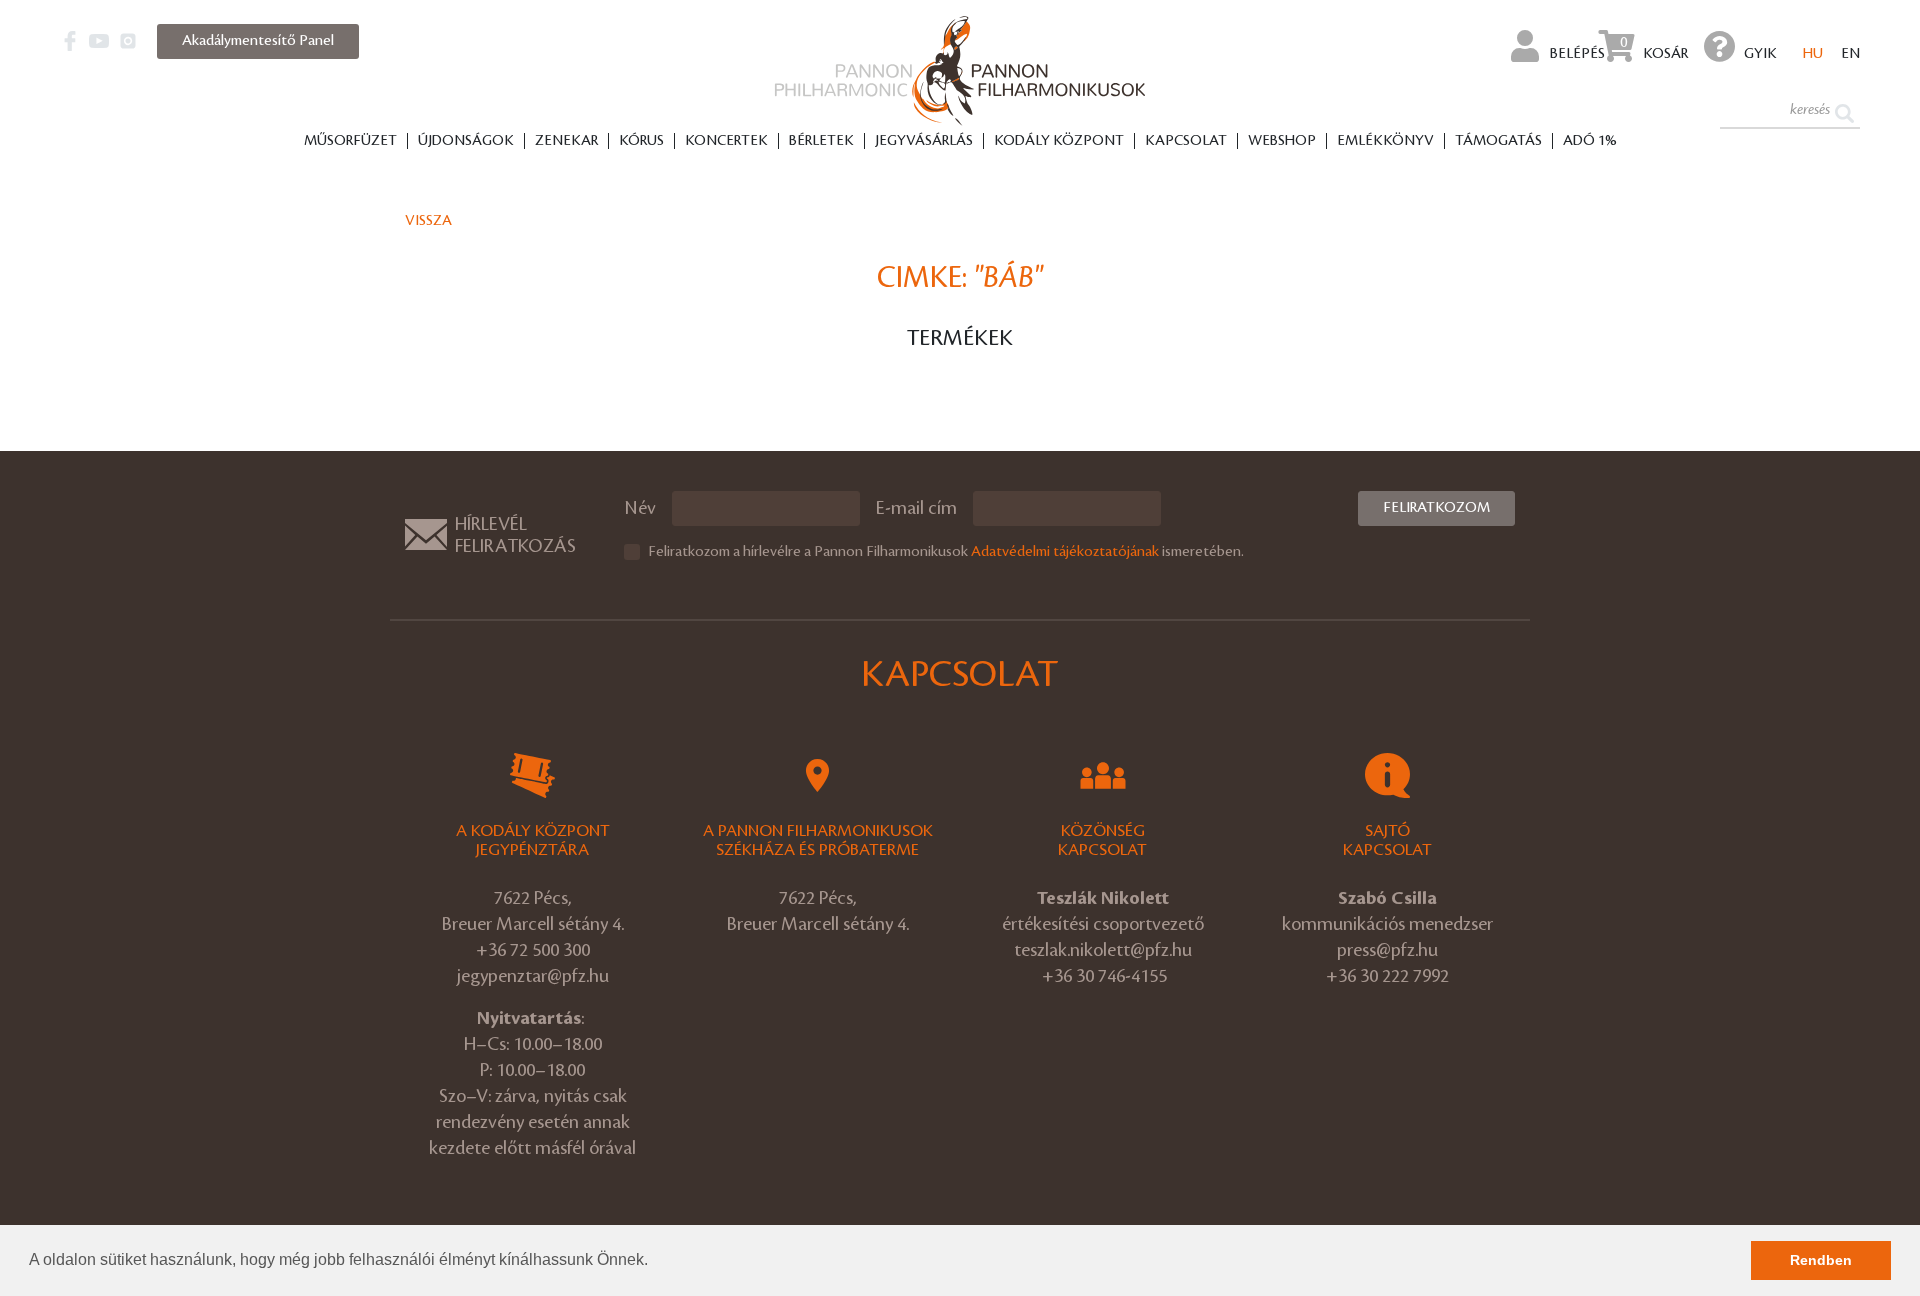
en (1850, 54)
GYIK (1760, 54)
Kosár (1654, 48)
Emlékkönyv (1385, 141)
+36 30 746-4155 (1104, 976)
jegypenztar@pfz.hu (533, 976)
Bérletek (821, 141)
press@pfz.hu (1387, 950)
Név (640, 508)
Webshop (1282, 141)
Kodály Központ (1059, 141)
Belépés (1576, 54)
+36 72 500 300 (533, 950)
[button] (655, 1262)
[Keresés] (1844, 111)
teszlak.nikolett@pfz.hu (1103, 950)
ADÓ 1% (1590, 141)
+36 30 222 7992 (1387, 976)
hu (1813, 54)
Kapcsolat (1186, 141)
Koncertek (726, 141)
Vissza (428, 221)
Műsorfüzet (350, 141)
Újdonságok (466, 141)
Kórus (641, 141)
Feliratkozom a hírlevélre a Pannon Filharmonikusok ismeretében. (946, 552)
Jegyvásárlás (924, 141)
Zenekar (566, 141)
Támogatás (1498, 141)
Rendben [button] (1821, 1260)
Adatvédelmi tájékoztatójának (1065, 552)
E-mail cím (916, 508)
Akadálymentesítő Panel (258, 41)
